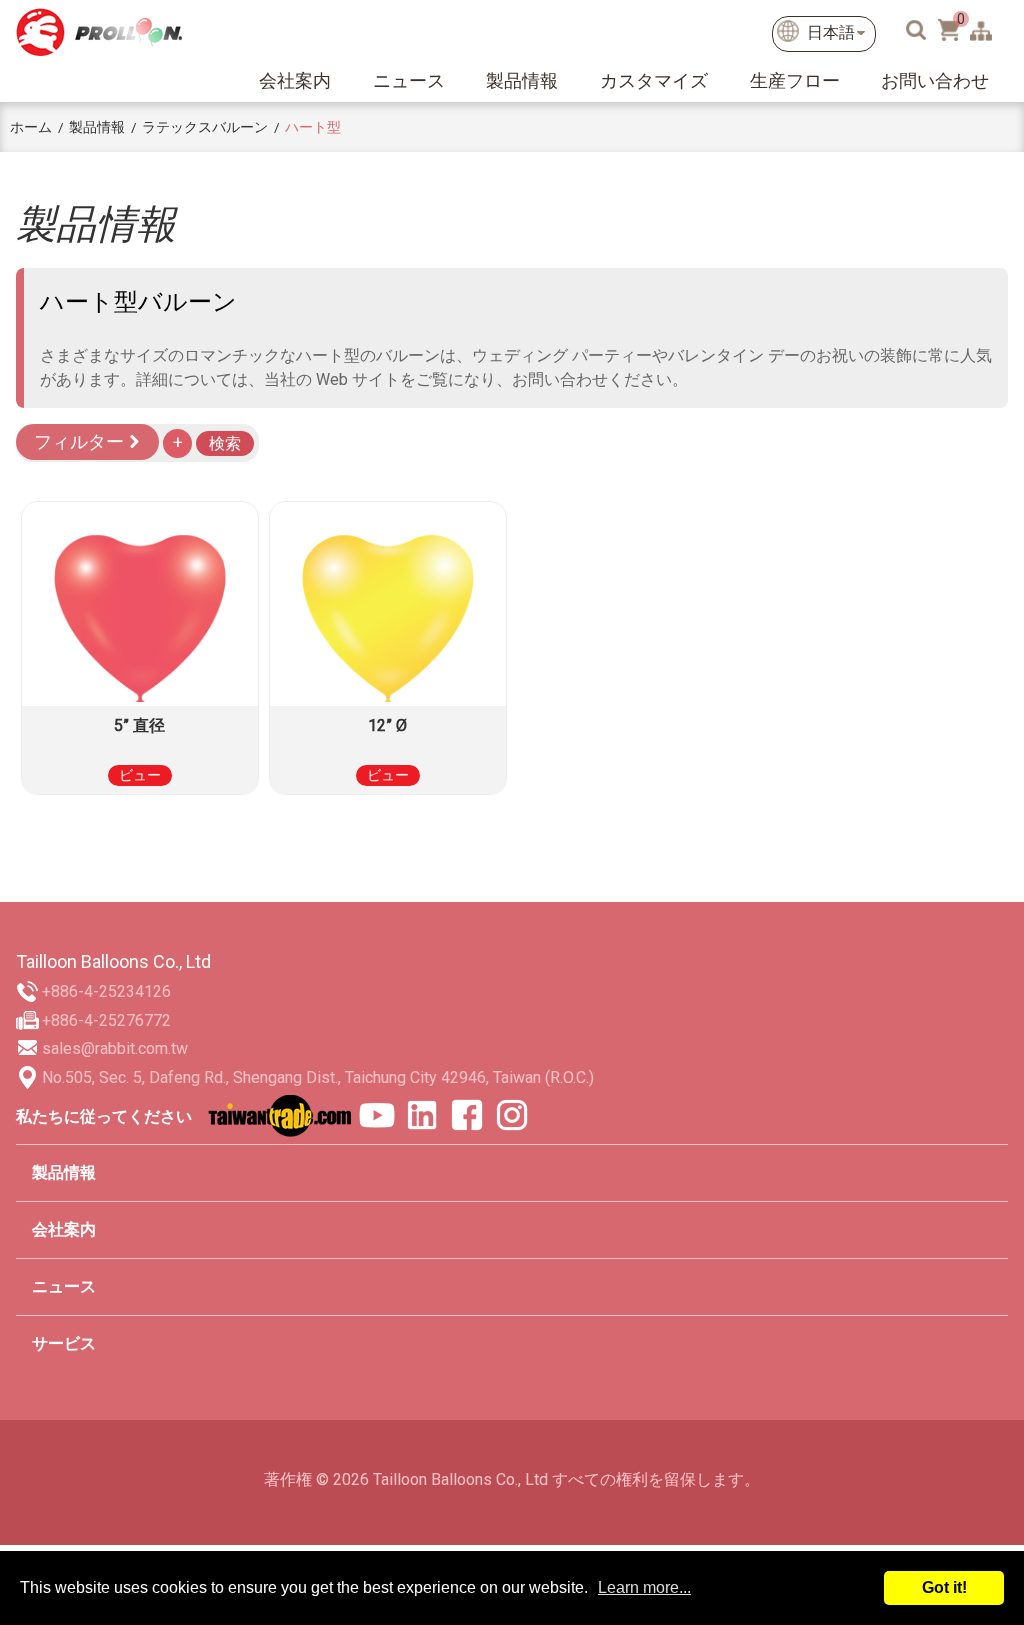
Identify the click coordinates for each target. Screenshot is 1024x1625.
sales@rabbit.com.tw (115, 1048)
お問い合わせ (935, 80)
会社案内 (295, 80)
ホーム (31, 127)
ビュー (140, 775)
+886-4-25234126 (106, 991)
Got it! (944, 1587)
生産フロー (795, 80)
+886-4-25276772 (106, 1020)
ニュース (409, 80)
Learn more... (644, 1587)
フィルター (81, 441)
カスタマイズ (654, 80)
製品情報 (522, 80)
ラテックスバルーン (205, 127)
